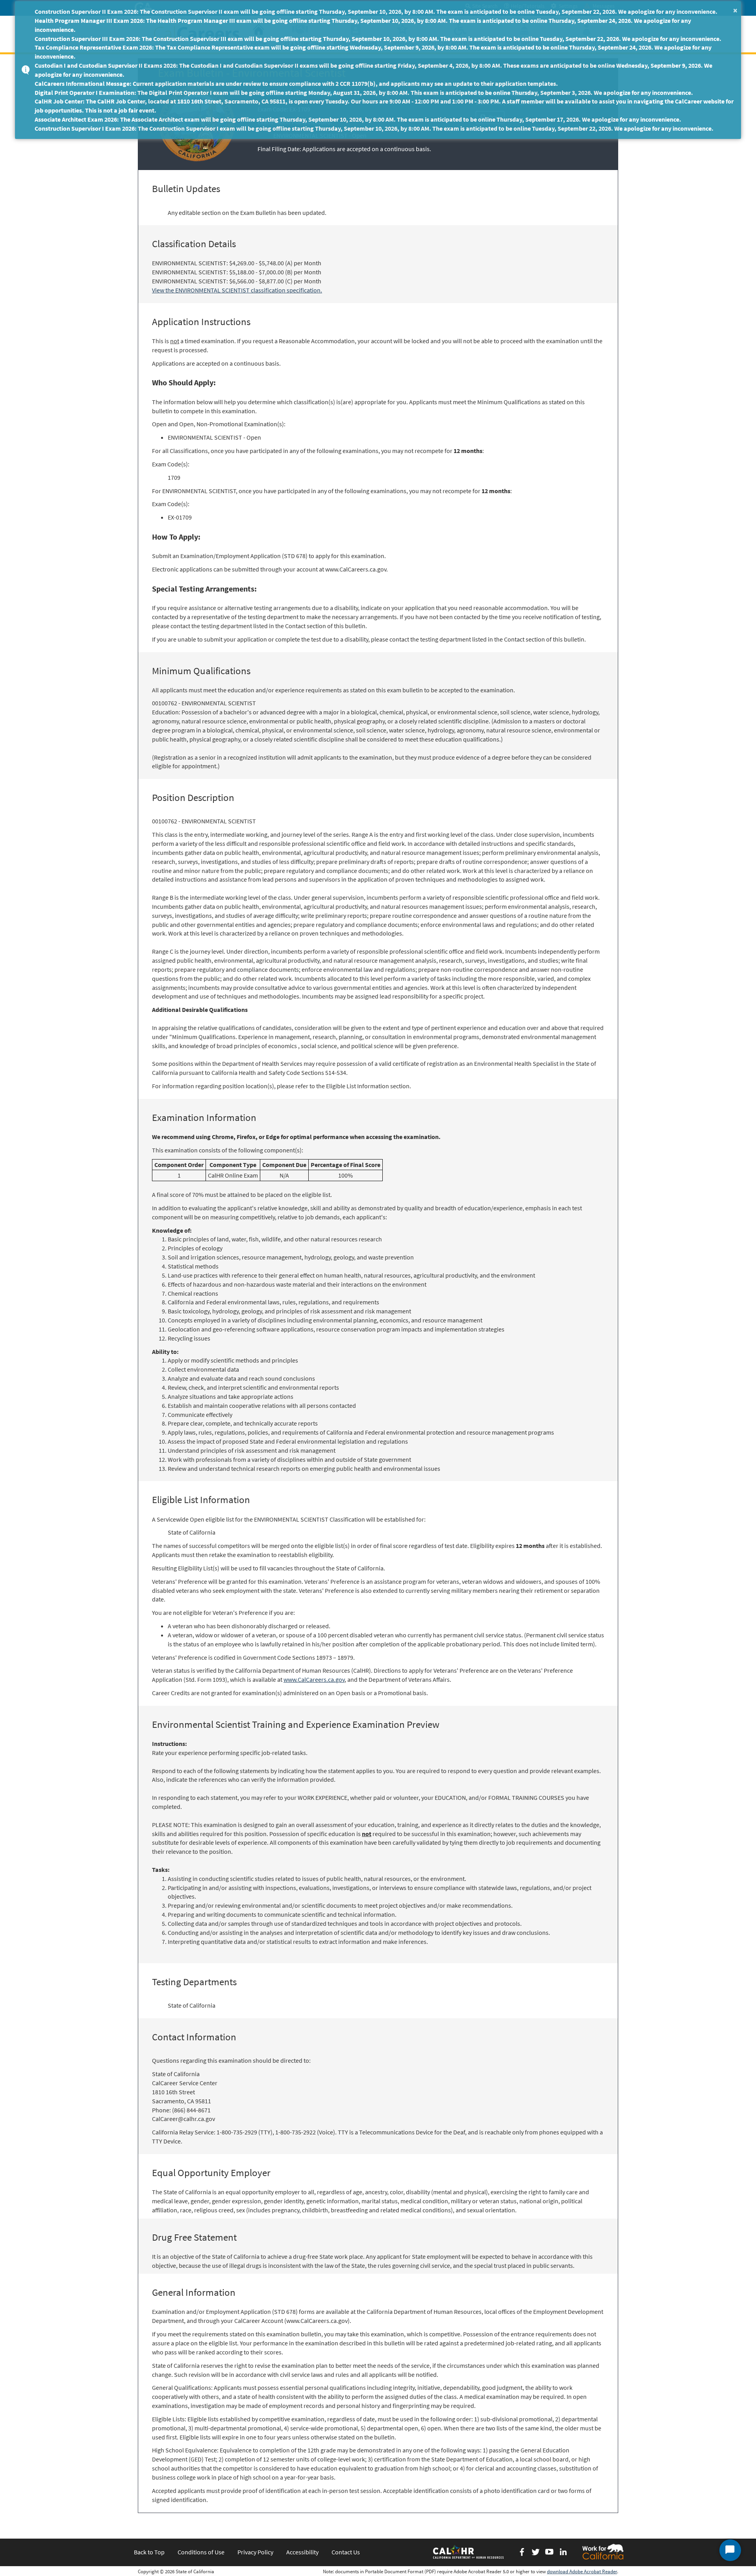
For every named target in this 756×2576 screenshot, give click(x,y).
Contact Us (346, 2552)
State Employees (355, 43)
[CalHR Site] (469, 2552)
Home (259, 43)
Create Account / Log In (587, 43)
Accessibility (302, 2552)
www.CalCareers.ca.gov (314, 1679)
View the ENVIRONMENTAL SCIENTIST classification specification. (237, 290)
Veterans (403, 43)
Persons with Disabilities (460, 43)
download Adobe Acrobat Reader (582, 2571)
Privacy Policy (255, 2552)
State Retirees (524, 43)
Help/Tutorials (527, 6)
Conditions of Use (201, 2552)
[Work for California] (603, 2552)
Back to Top (149, 2552)
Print (494, 117)
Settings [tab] (567, 6)
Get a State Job (300, 43)
